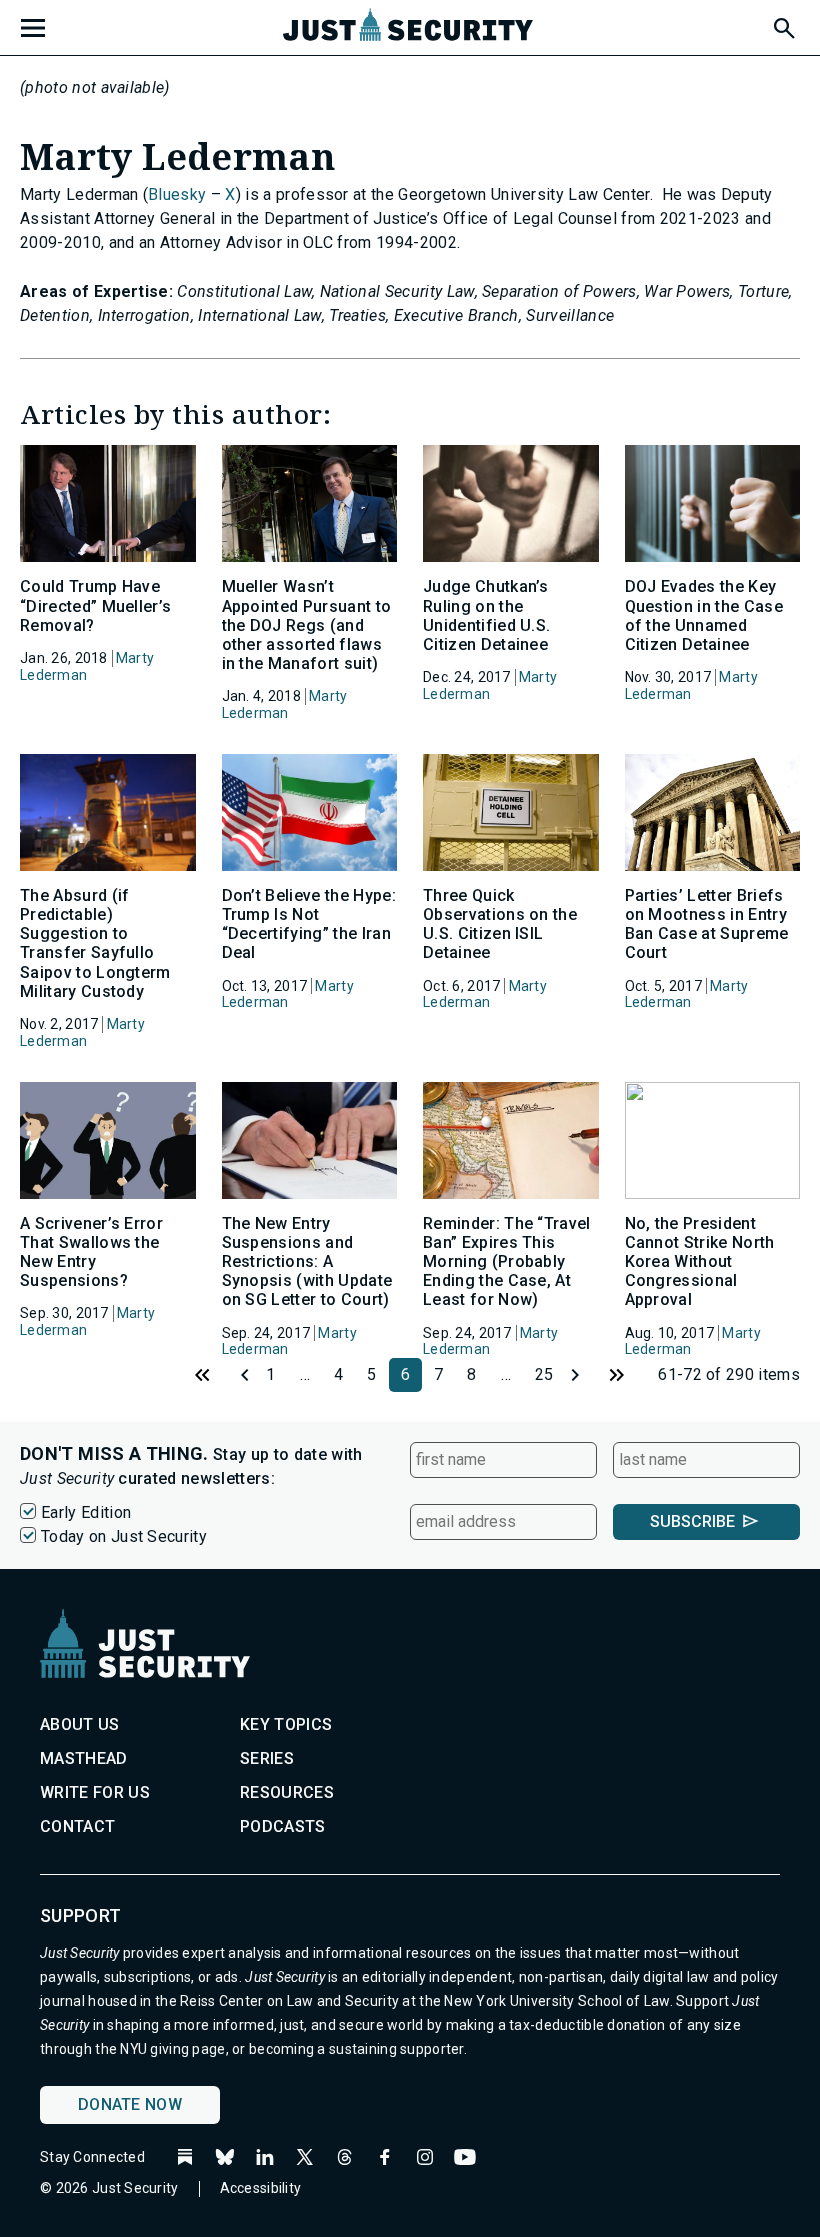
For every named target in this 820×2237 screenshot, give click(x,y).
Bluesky (177, 194)
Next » (583, 1375)
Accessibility (261, 2188)
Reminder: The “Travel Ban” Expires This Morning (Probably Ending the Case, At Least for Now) (507, 1262)
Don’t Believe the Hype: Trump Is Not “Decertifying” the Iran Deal (309, 924)
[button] (783, 25)
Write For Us (95, 1792)
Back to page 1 (203, 1375)
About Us (80, 1724)
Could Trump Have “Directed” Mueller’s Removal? (95, 605)
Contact (77, 1826)
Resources (287, 1792)
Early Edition (86, 1512)
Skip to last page (617, 1375)
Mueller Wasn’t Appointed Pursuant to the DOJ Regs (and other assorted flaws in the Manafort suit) (307, 625)
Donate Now (130, 2104)
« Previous (237, 1375)
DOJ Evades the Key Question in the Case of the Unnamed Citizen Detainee (704, 615)
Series (267, 1758)
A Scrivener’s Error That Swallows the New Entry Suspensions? (91, 1252)
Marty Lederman (87, 666)
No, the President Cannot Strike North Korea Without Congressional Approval (700, 1262)
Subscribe (692, 1521)
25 (544, 1374)
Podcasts (283, 1826)
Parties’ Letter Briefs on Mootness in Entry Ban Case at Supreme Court (707, 924)
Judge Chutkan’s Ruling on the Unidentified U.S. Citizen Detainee (486, 615)
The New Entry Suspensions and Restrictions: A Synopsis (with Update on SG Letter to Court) (307, 1262)
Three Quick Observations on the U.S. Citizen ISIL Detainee (500, 924)
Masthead (84, 1758)
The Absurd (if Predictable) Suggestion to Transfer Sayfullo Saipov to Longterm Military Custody (95, 943)
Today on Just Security (124, 1536)
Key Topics (286, 1724)
